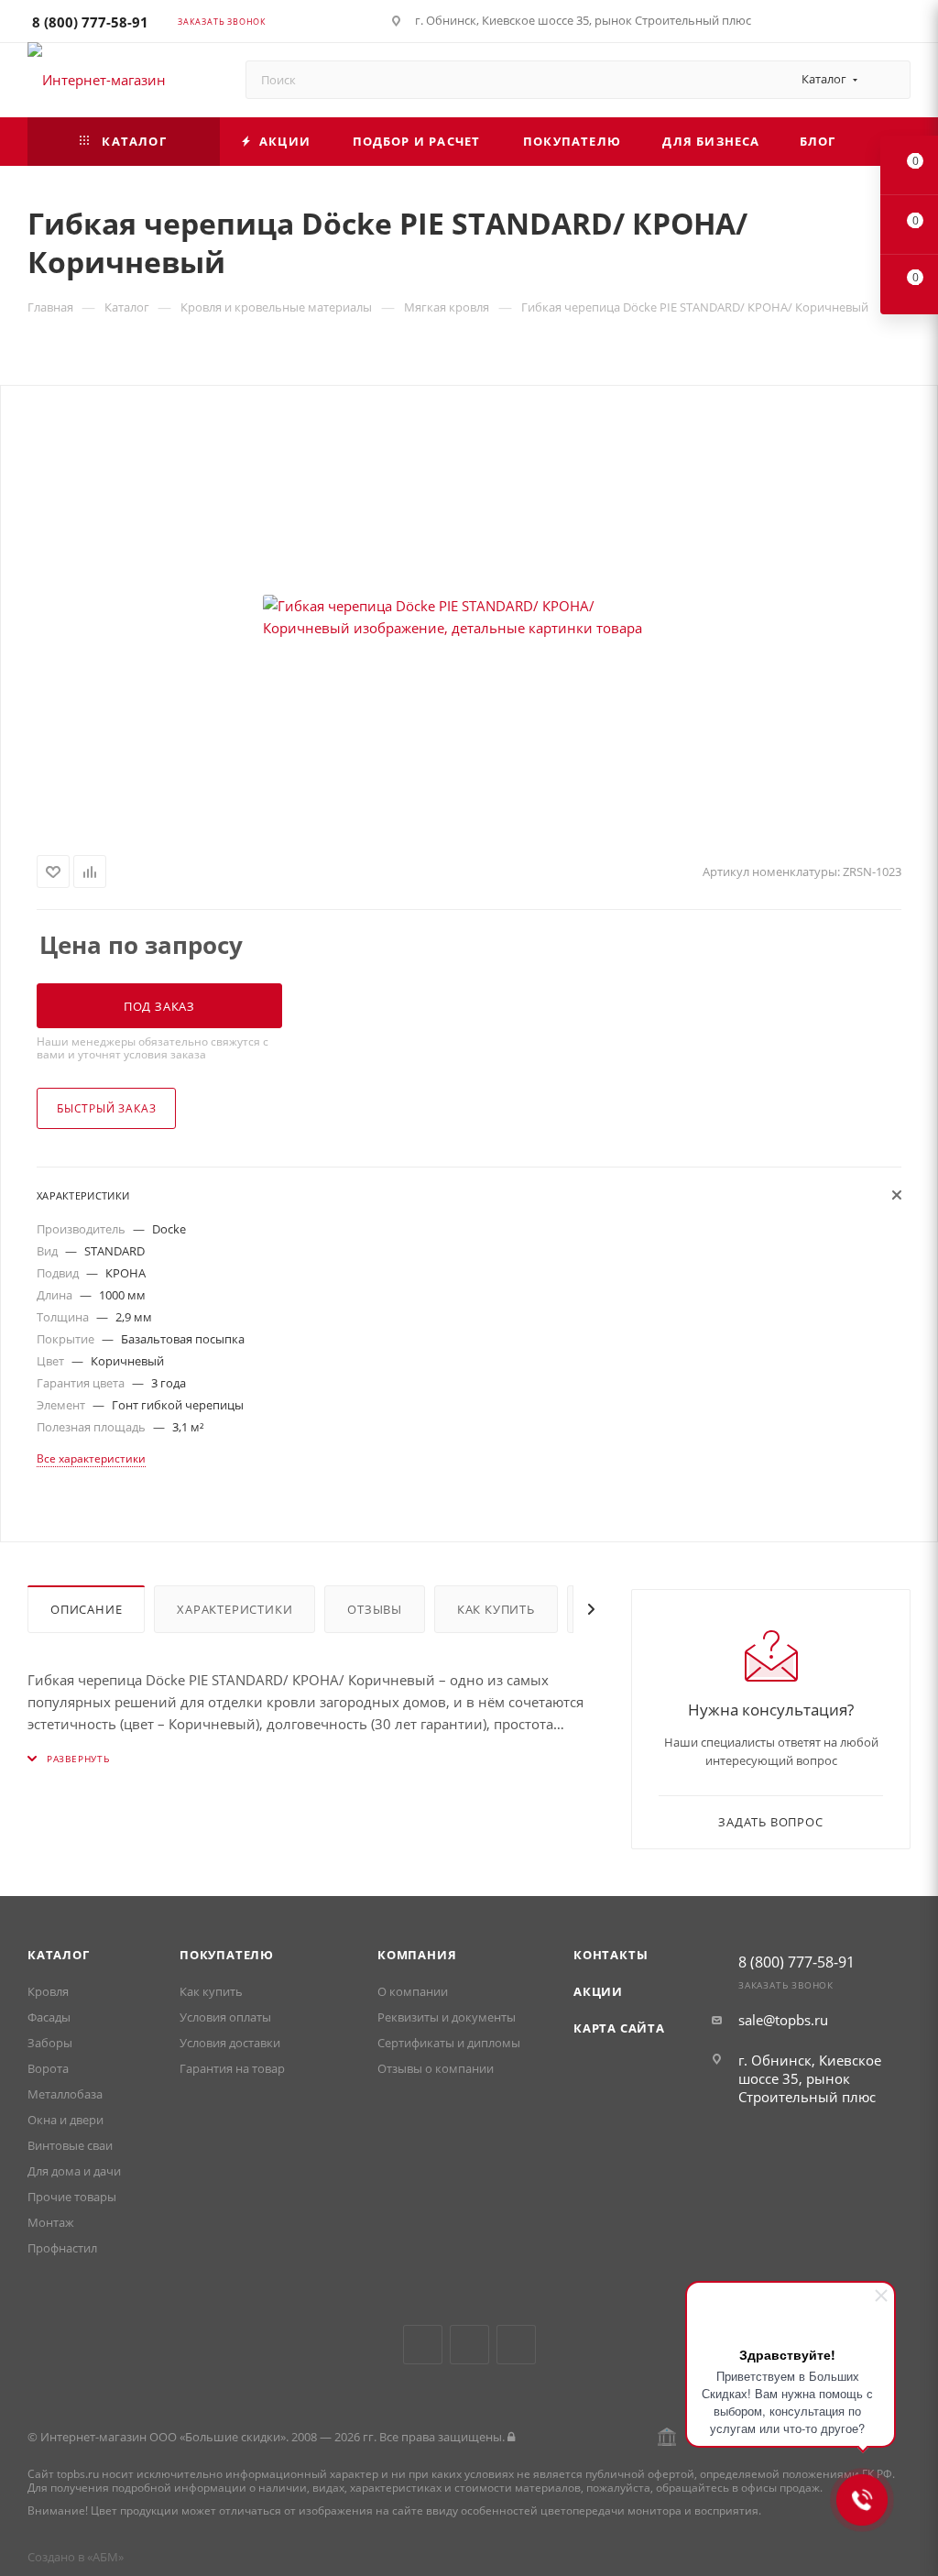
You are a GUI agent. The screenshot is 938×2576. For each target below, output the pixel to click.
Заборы (50, 2043)
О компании (413, 1991)
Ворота (48, 2068)
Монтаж (51, 2222)
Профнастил (62, 2248)
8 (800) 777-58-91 (90, 22)
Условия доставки (230, 2043)
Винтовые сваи (70, 2145)
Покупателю (227, 1955)
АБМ (105, 2557)
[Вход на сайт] (511, 2437)
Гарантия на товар (232, 2068)
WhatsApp (516, 2345)
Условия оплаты (225, 2017)
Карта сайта (619, 2028)
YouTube (469, 2345)
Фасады (49, 2017)
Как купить (496, 1609)
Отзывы (375, 1609)
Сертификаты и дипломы (449, 2043)
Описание (86, 1609)
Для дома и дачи (74, 2171)
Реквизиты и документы (447, 2017)
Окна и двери (65, 2120)
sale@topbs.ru (783, 2020)
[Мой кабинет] (902, 24)
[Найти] (888, 80)
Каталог (59, 1955)
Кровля (48, 1991)
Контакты (611, 1955)
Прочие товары (72, 2197)
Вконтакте (423, 2345)
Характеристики (234, 1609)
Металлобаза (65, 2094)
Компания (417, 1955)
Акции (598, 1991)
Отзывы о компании (436, 2068)
